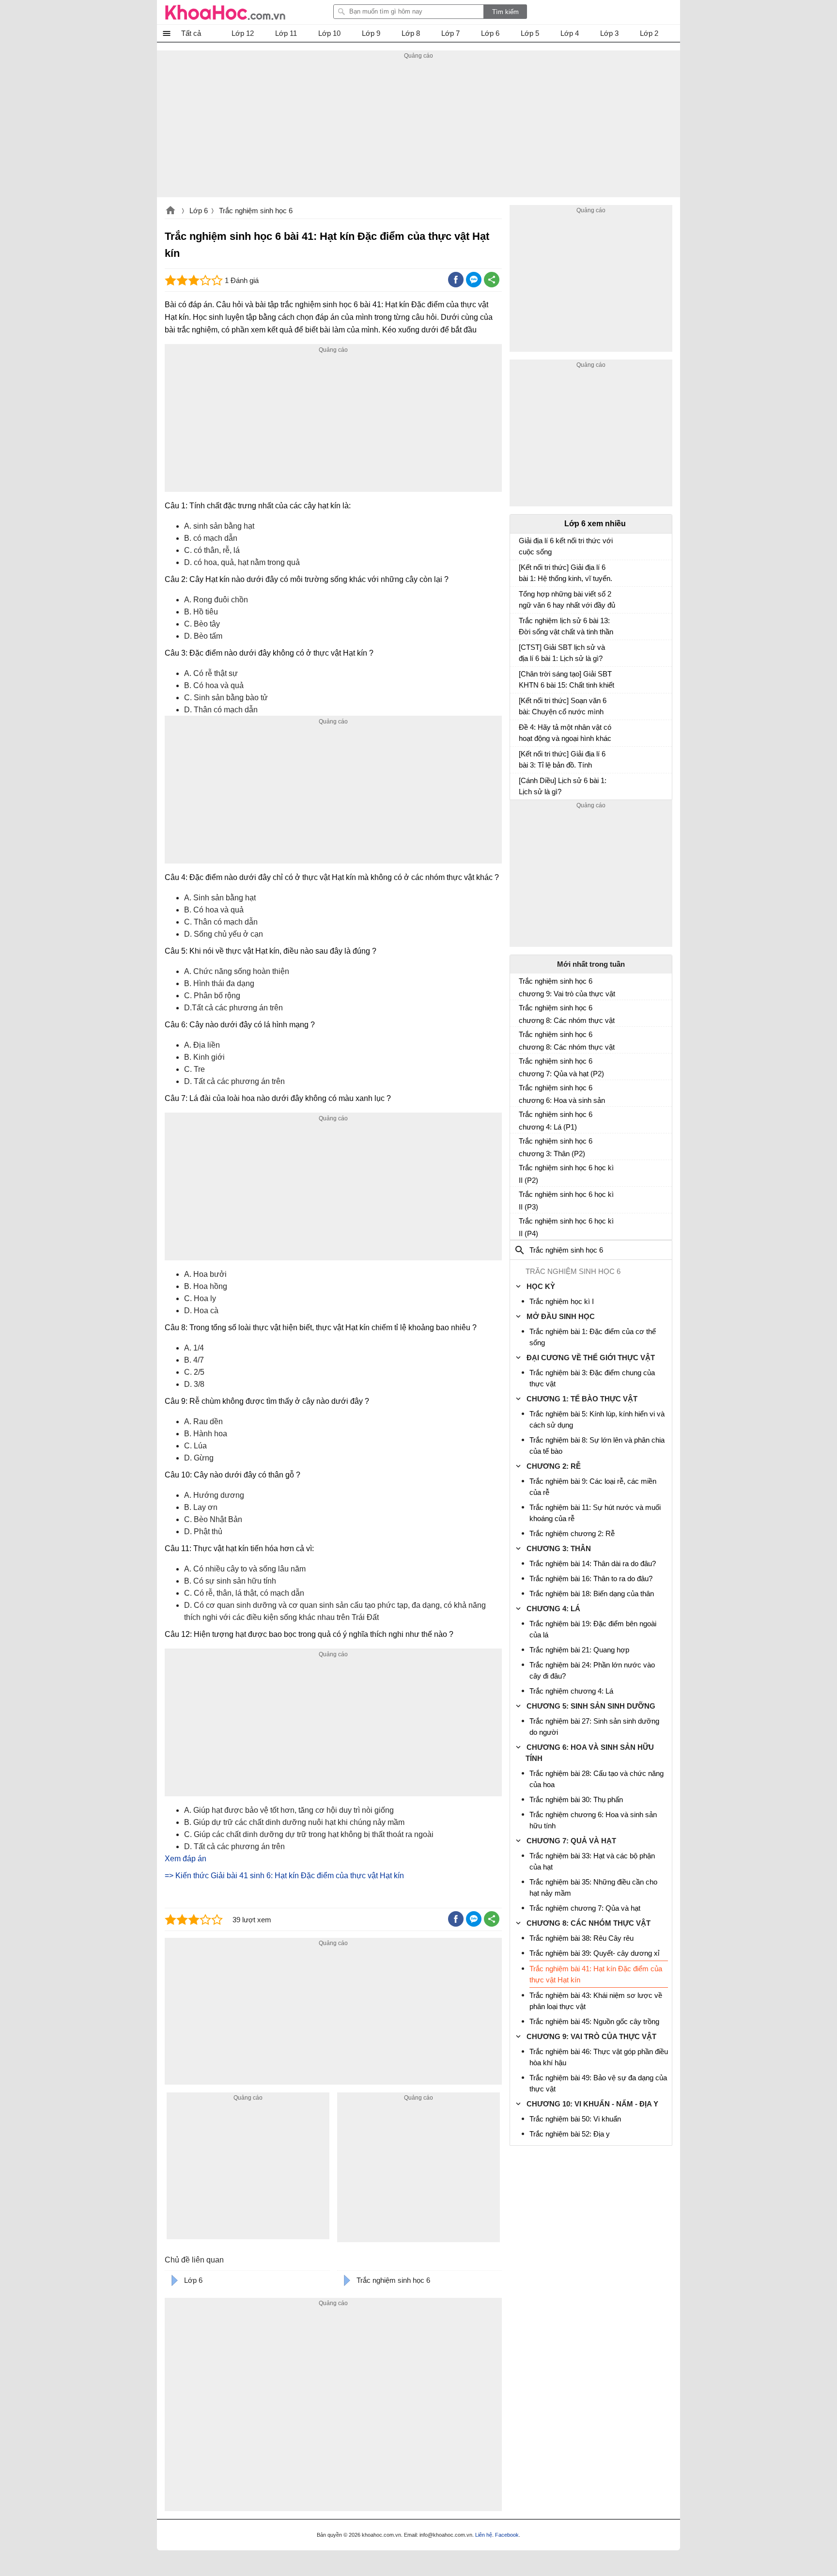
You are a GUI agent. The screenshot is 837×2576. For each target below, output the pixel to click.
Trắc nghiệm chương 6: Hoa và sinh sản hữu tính (593, 1820)
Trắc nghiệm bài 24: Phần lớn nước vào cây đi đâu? (592, 1670)
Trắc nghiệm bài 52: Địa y (570, 2134)
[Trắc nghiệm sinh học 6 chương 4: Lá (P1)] (523, 1118)
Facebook (507, 2535)
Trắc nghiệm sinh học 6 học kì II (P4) (566, 1227)
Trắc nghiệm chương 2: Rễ (572, 1533)
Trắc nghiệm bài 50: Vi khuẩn (575, 2119)
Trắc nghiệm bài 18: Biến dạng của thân (592, 1594)
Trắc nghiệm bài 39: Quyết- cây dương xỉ (594, 1953)
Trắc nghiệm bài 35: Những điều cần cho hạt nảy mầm (593, 1887)
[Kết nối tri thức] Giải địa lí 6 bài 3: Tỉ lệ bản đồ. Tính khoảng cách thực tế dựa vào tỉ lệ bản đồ (565, 761)
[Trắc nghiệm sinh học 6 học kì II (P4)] (523, 1225)
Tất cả (191, 33)
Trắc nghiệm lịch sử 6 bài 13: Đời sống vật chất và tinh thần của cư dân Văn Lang (566, 627)
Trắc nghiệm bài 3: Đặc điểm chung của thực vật (592, 1378)
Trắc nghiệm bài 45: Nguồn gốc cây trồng (594, 2021)
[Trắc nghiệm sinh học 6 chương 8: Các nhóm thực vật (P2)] (523, 1038)
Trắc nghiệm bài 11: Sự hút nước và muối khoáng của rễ (595, 1513)
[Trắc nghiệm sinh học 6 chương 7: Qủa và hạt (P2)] (523, 1065)
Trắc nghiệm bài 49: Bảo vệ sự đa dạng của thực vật (598, 2083)
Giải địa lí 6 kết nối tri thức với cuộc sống (566, 546)
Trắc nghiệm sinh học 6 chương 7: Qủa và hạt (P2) (561, 1067)
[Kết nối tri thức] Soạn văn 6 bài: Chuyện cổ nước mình (563, 706)
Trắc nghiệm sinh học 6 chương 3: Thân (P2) (556, 1147)
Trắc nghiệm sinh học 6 (256, 211)
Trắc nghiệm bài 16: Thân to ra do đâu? (591, 1579)
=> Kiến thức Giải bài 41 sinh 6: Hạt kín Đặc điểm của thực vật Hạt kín (284, 1876)
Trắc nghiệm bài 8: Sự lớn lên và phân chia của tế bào (597, 1445)
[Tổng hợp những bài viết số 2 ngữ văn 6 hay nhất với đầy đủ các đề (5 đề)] (523, 598)
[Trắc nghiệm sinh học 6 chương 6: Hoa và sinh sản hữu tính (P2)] (523, 1092)
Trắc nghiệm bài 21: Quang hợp (579, 1650)
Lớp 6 (199, 211)
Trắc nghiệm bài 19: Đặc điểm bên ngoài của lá (593, 1629)
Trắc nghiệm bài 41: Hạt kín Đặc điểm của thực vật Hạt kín (596, 1974)
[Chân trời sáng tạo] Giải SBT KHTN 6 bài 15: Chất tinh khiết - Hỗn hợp (566, 681)
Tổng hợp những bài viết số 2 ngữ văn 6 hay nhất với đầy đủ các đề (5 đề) (567, 601)
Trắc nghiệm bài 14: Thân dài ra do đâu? (593, 1563)
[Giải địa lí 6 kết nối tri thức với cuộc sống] (523, 545)
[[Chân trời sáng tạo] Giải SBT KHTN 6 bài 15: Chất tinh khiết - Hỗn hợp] (523, 678)
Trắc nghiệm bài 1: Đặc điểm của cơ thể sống (593, 1337)
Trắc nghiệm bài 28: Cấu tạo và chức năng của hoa (597, 1779)
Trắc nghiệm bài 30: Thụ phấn (576, 1799)
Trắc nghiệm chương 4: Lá (571, 1691)
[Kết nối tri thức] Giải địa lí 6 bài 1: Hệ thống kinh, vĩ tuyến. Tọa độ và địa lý (566, 574)
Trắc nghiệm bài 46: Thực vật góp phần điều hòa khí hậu (599, 2057)
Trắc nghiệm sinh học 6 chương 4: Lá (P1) (556, 1121)
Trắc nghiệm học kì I (562, 1301)
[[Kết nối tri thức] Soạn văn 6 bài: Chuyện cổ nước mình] (523, 705)
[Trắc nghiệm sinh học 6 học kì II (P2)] (523, 1172)
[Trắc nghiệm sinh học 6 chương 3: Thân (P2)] (523, 1145)
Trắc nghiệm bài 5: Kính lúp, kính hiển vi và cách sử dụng (597, 1419)
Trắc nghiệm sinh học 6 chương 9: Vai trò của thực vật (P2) (567, 988)
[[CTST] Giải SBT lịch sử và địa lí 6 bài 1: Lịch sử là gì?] (523, 652)
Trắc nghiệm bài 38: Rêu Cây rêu (581, 1938)
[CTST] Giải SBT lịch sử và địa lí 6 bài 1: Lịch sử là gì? (562, 653)
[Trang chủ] (225, 12)
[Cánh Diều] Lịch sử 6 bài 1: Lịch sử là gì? (563, 786)
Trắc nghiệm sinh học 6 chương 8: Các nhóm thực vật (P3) (567, 1014)
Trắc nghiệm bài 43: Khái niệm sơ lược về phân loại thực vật (596, 2001)
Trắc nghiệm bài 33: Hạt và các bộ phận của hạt (592, 1861)
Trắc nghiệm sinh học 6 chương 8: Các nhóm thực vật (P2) (567, 1041)
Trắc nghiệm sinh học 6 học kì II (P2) (566, 1174)
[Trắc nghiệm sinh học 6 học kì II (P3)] (523, 1198)
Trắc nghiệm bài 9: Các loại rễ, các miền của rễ (593, 1487)
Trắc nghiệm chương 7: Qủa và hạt (585, 1908)
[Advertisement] (418, 129)
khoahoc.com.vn (170, 211)
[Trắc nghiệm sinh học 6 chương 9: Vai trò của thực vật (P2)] (523, 985)
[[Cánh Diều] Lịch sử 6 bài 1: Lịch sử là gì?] (523, 785)
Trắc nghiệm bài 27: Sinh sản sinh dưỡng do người (594, 1727)
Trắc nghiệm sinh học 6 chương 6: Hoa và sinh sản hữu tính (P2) (562, 1094)
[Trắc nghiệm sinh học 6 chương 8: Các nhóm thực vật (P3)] (523, 1012)
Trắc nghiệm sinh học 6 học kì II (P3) (566, 1201)
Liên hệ (484, 2535)
